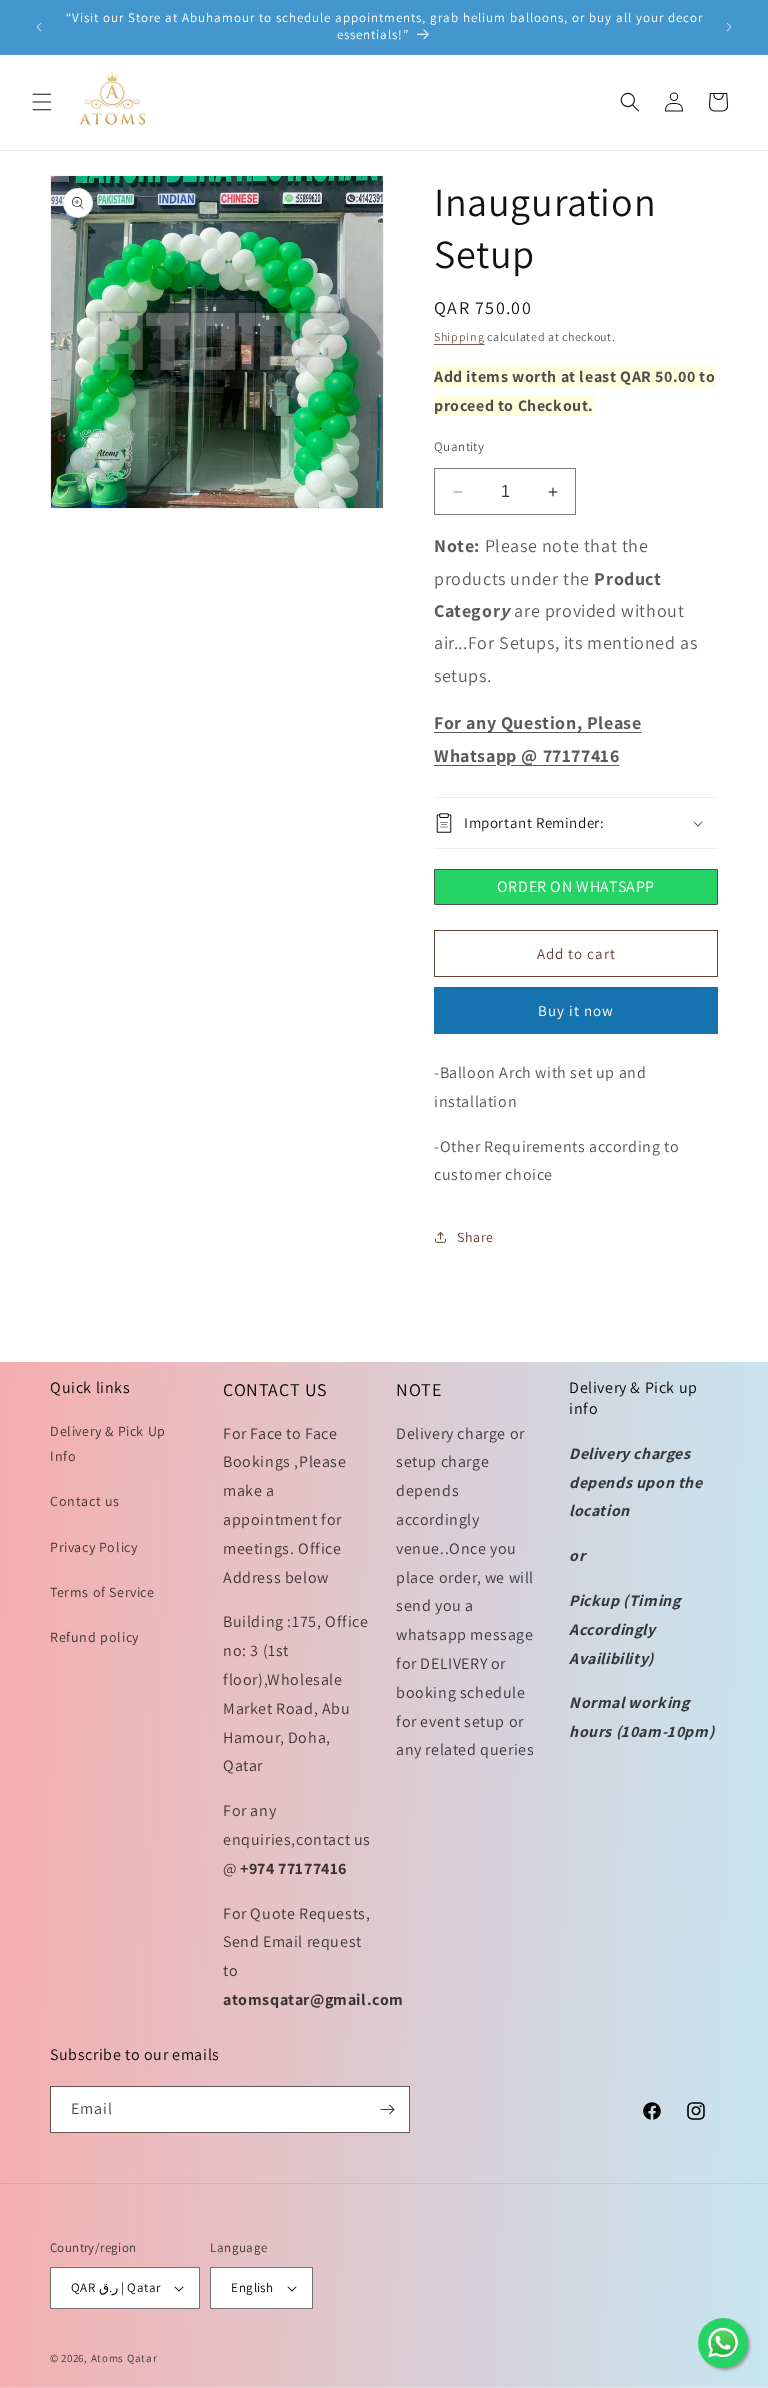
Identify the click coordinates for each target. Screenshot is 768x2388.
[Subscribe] (387, 2109)
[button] (42, 102)
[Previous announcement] (39, 27)
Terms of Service (102, 1592)
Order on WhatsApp (576, 886)
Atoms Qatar (124, 2358)
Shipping (459, 336)
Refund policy (94, 1637)
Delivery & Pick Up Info (108, 1443)
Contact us (85, 1501)
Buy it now (576, 1010)
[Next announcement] (729, 27)
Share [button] (475, 1237)
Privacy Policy (93, 1547)
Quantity (459, 446)
